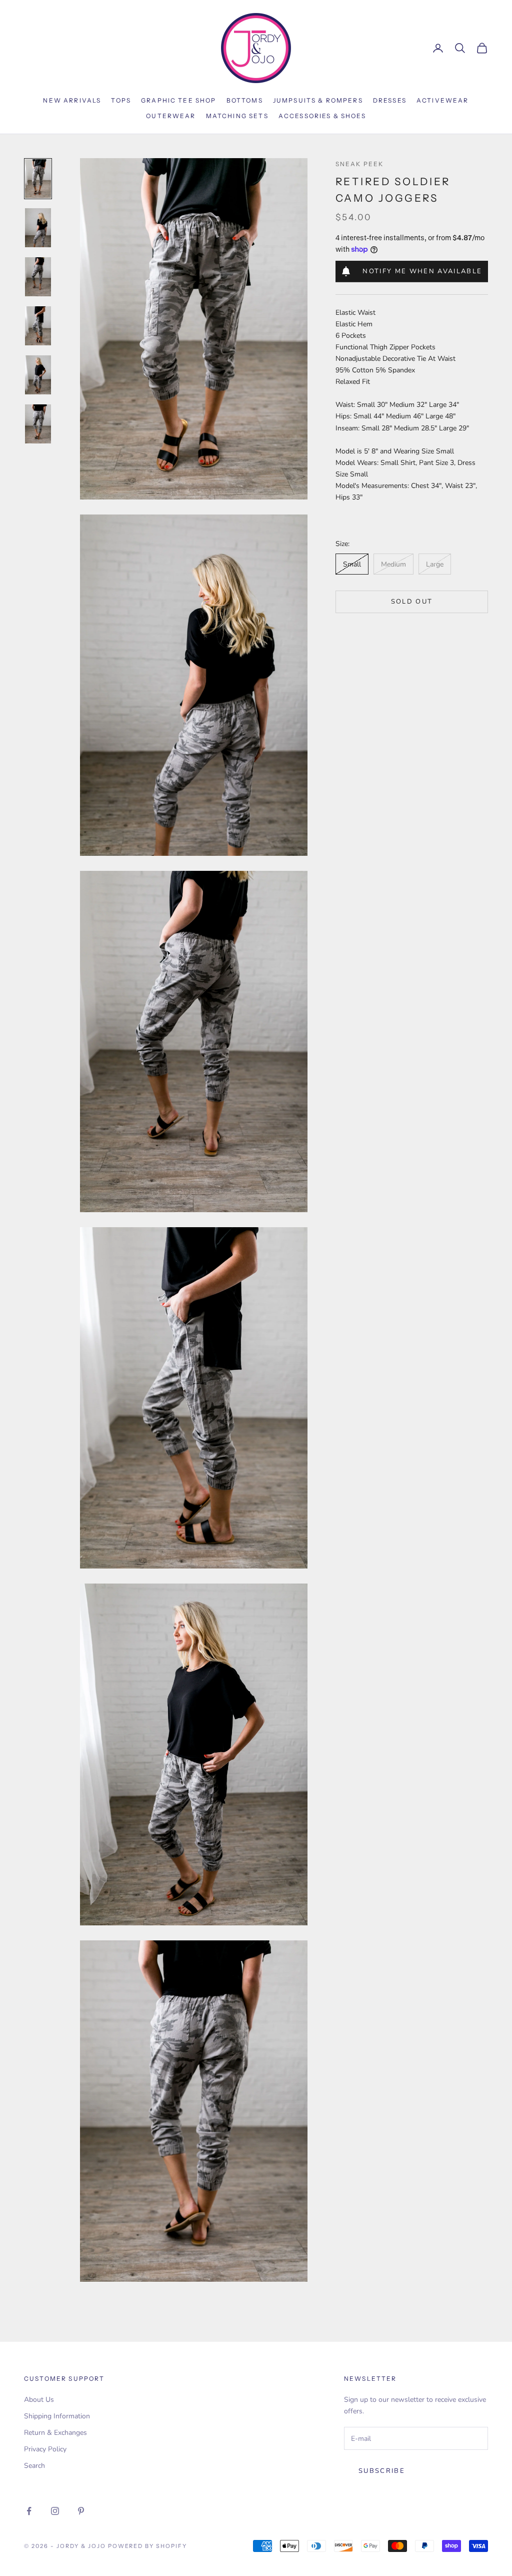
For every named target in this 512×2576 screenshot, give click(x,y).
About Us (39, 2400)
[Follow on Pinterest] (81, 2511)
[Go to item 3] (38, 277)
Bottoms (245, 100)
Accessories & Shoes (322, 116)
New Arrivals (72, 100)
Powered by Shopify (148, 2546)
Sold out (412, 602)
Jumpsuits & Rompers (318, 100)
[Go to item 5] (38, 375)
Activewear (443, 100)
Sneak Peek (360, 164)
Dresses (390, 100)
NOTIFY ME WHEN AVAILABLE (422, 271)
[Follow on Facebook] (29, 2511)
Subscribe (382, 2471)
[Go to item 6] (38, 424)
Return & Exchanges (55, 2433)
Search (34, 2466)
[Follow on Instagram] (55, 2511)
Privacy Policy (45, 2449)
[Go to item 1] (38, 179)
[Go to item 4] (38, 326)
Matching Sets (237, 116)
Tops (121, 100)
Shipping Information (57, 2416)
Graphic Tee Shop (179, 100)
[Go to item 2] (38, 228)
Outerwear (171, 116)
